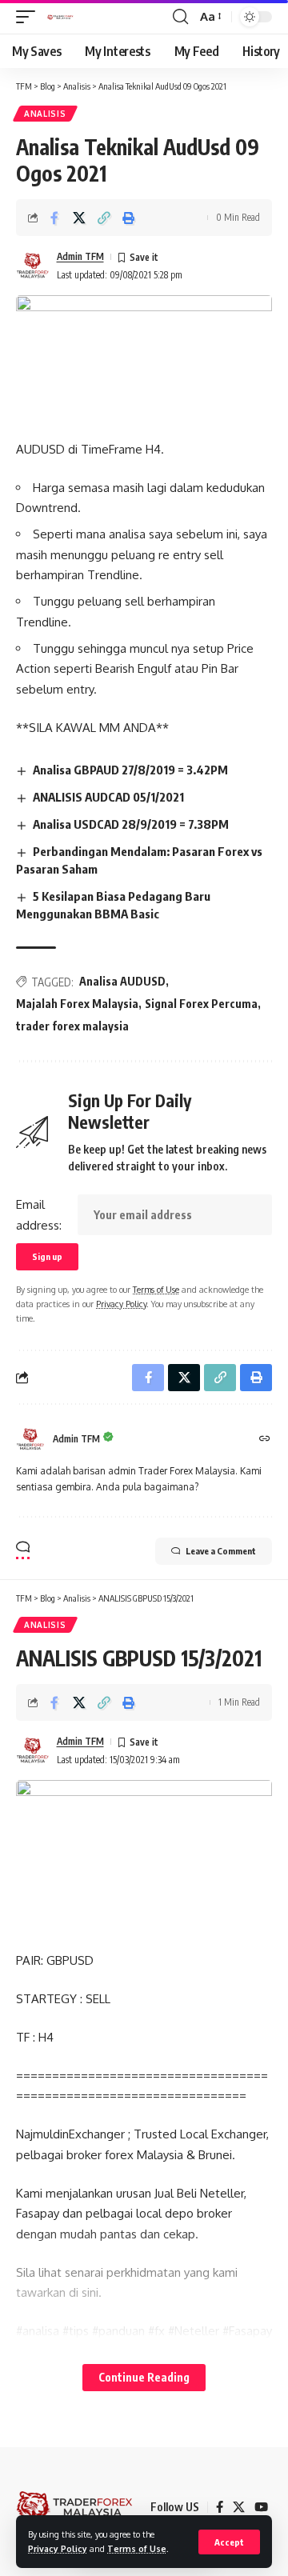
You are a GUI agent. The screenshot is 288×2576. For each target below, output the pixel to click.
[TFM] (60, 17)
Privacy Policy (58, 2548)
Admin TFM (80, 256)
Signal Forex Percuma (201, 1004)
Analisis (45, 114)
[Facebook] (220, 2507)
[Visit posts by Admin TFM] (33, 266)
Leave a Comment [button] (221, 1551)
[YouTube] (261, 2507)
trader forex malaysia (72, 1026)
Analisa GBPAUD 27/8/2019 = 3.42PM (130, 770)
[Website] (265, 1440)
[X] (239, 2507)
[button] (229, 2542)
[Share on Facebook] (54, 218)
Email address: (39, 1215)
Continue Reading (144, 2377)
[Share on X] (79, 218)
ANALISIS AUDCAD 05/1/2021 (108, 797)
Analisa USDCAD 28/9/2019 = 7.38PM (131, 824)
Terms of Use (137, 2548)
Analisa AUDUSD (122, 981)
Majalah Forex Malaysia (77, 1004)
